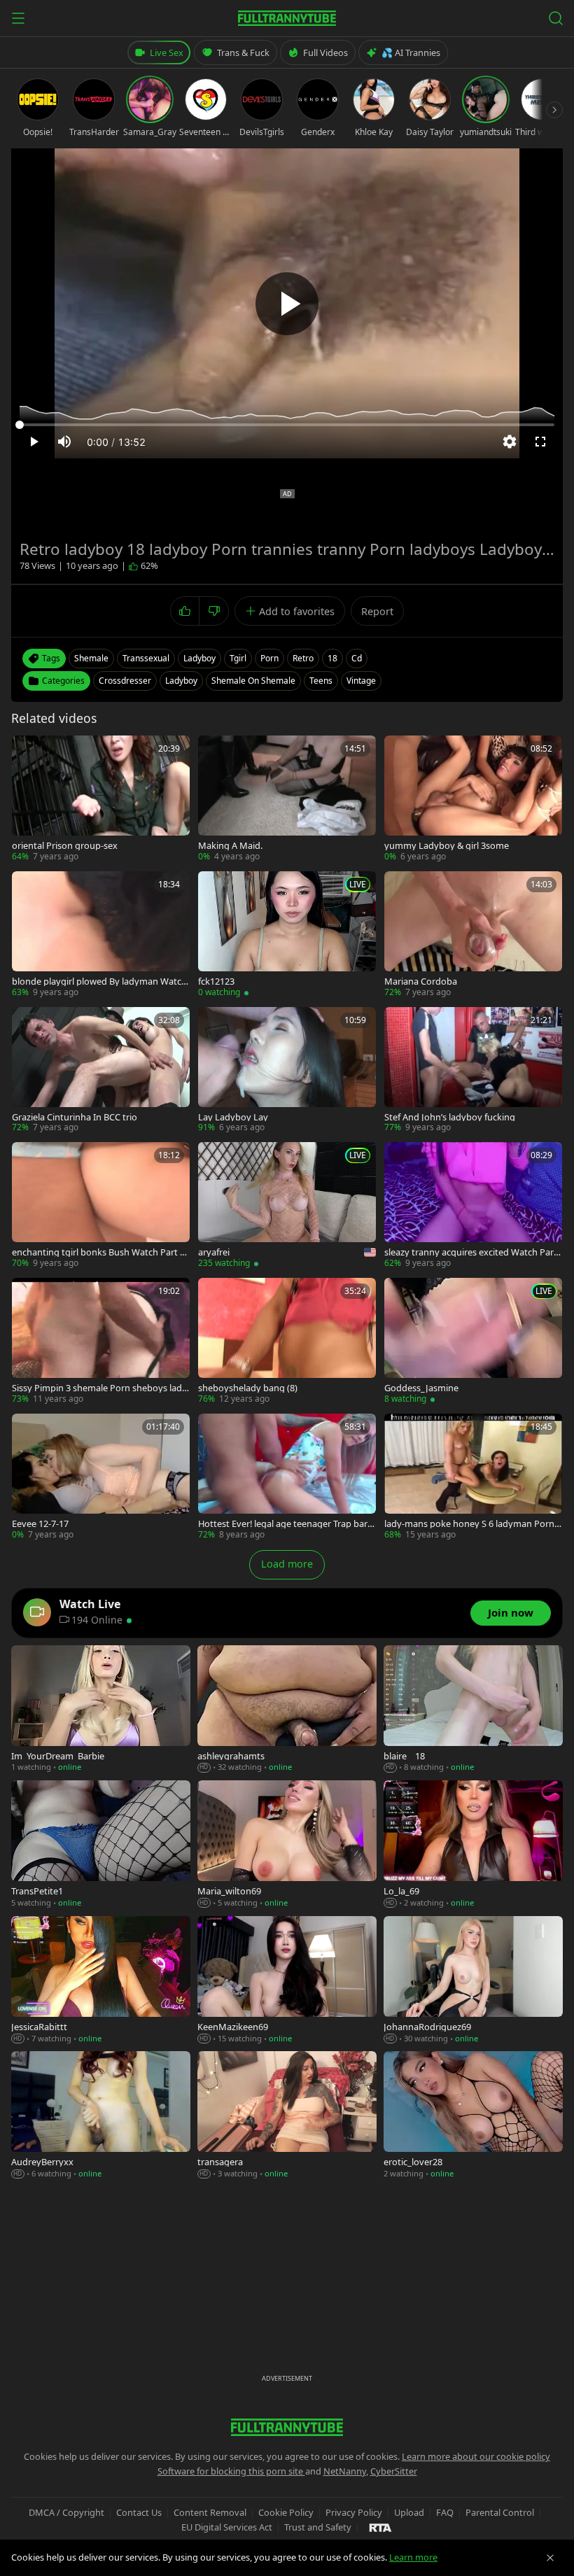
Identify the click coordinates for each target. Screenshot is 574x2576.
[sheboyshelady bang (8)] (287, 1342)
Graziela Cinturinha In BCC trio (75, 1117)
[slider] (287, 425)
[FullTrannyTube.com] (287, 18)
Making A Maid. (230, 846)
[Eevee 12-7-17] (101, 1477)
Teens (321, 681)
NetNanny (345, 2471)
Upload (409, 2512)
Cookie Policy (286, 2512)
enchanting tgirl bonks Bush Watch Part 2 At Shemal (98, 1252)
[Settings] (510, 442)
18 (332, 658)
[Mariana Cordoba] (473, 935)
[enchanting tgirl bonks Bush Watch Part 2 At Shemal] (101, 1206)
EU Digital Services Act (227, 2527)
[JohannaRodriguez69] (473, 1980)
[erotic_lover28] (473, 2116)
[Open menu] (18, 18)
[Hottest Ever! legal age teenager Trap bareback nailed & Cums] (287, 1477)
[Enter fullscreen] (540, 442)
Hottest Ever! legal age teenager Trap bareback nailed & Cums (285, 1524)
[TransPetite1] (101, 1845)
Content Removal (210, 2512)
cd (357, 658)
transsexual (146, 658)
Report (377, 611)
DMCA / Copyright (66, 2512)
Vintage (361, 681)
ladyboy (199, 658)
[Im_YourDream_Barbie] (101, 1710)
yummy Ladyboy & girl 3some (447, 846)
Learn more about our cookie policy (476, 2456)
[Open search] (556, 18)
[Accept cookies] (550, 2558)
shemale (91, 658)
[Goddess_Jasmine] (473, 1342)
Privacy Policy (354, 2512)
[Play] (287, 304)
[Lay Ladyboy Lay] (287, 1071)
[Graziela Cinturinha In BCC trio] (101, 1071)
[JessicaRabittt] (101, 1980)
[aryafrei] (287, 1206)
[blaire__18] (473, 1710)
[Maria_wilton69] (287, 1845)
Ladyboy (181, 681)
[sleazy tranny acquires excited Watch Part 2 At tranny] (473, 1206)
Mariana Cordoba (421, 981)
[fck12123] (287, 935)
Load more (287, 1564)
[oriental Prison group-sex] (101, 799)
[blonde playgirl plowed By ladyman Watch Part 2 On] (101, 935)
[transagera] (287, 2116)
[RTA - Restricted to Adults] (380, 2527)
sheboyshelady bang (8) (248, 1388)
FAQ (445, 2512)
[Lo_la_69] (473, 1845)
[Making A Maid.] (287, 799)
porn (269, 658)
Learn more (413, 2557)
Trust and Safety (318, 2527)
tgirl (238, 658)
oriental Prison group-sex (65, 846)
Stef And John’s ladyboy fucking (450, 1117)
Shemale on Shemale (253, 681)
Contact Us (139, 2512)
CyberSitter (394, 2471)
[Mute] (64, 442)
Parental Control (500, 2512)
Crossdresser (125, 681)
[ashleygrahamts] (287, 1710)
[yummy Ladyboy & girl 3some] (473, 799)
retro (303, 658)
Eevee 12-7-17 (40, 1524)
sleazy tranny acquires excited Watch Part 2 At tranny (471, 1252)
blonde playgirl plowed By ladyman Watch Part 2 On (99, 981)
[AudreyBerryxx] (101, 2116)
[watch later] (27, 751)
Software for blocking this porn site (231, 2471)
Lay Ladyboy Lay (233, 1117)
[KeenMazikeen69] (287, 1980)
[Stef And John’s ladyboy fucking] (473, 1071)
